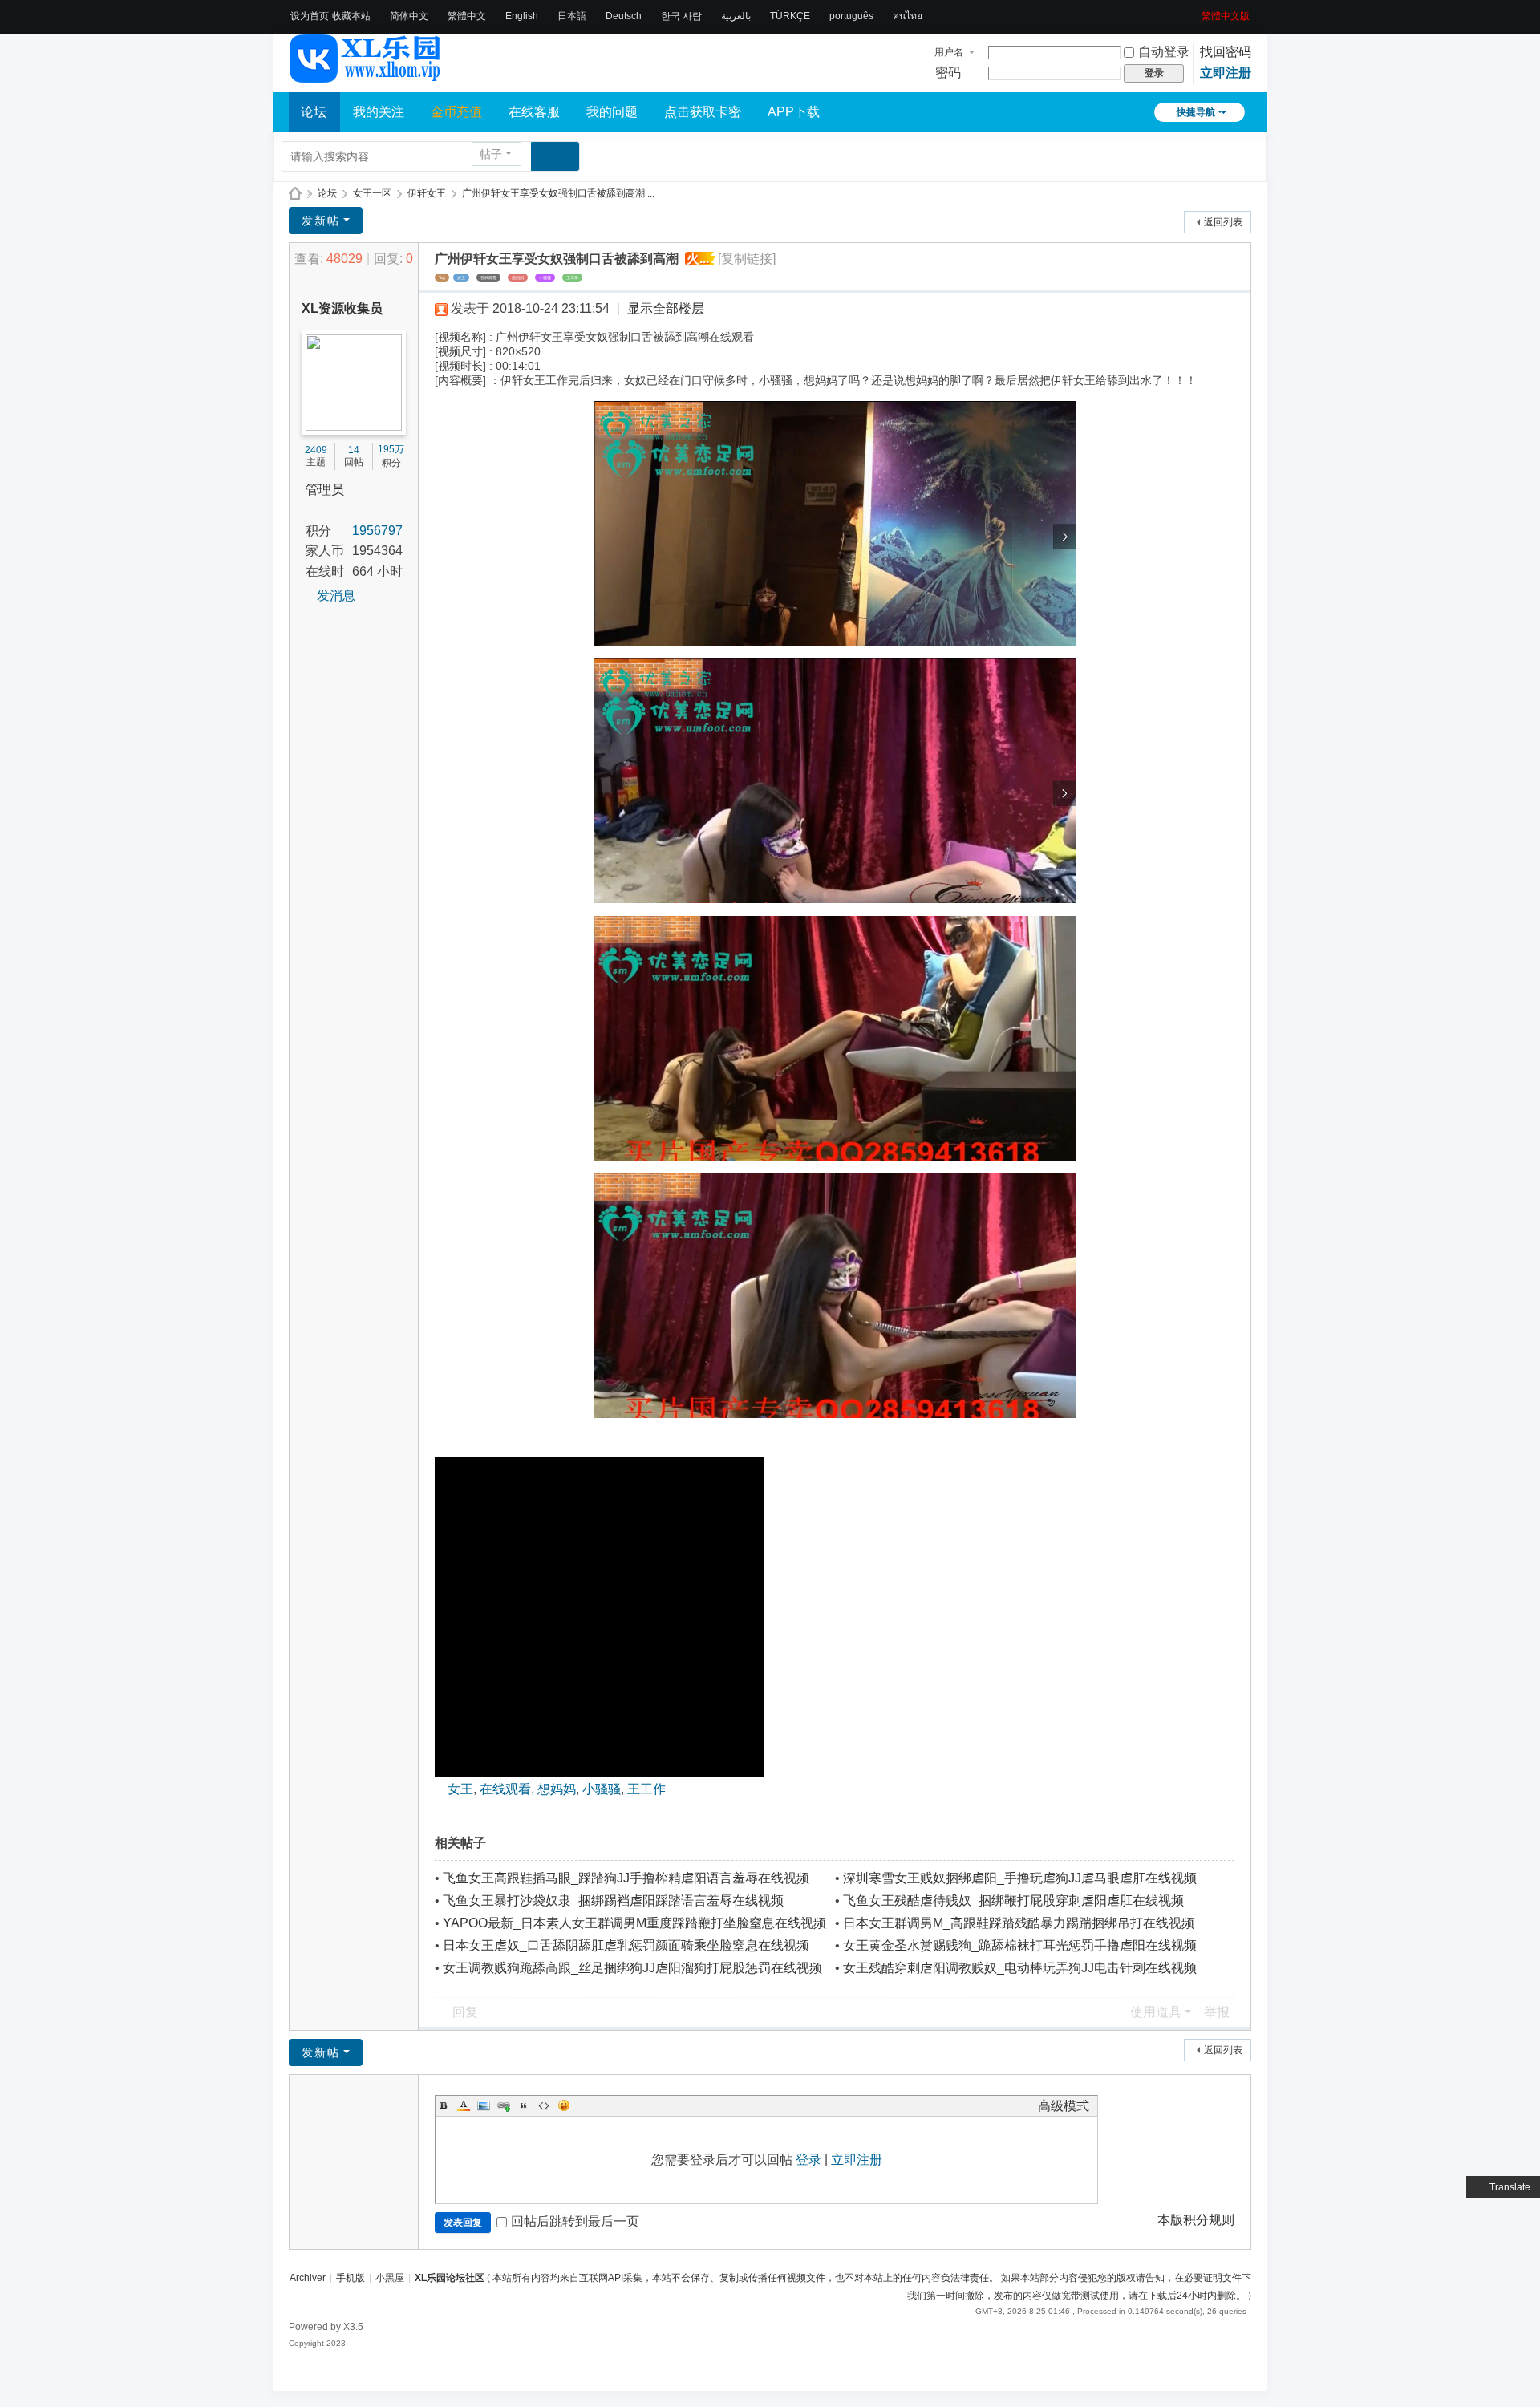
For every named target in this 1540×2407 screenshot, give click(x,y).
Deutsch (624, 16)
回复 (465, 2012)
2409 (316, 450)
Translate (1510, 2187)
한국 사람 (681, 16)
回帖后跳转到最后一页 (575, 2221)
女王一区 (372, 193)
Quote (524, 2105)
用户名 (949, 52)
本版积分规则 (1196, 2220)
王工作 (572, 278)
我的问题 (612, 112)
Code (544, 2105)
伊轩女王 (427, 193)
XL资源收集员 (342, 308)
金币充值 (456, 112)
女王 (461, 278)
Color (464, 2105)
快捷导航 (1196, 112)
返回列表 (1223, 222)
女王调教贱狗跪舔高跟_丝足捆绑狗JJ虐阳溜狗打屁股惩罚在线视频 (632, 1968)
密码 (948, 73)
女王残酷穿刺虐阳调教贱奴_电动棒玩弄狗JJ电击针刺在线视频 (1020, 1968)
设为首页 (310, 16)
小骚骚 (545, 278)
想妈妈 (518, 278)
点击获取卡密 (703, 112)
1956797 (377, 531)
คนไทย (908, 16)
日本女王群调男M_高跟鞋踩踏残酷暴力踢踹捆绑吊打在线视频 (1019, 1923)
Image (484, 2105)
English (522, 16)
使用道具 (1156, 2012)
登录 (808, 2160)
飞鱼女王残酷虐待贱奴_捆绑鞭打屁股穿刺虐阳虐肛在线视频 (1013, 1900)
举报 (1217, 2012)
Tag (442, 278)
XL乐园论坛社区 (295, 194)
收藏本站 (351, 16)
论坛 (314, 112)
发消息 (336, 596)
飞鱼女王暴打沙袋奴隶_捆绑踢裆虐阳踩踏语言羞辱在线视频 (613, 1900)
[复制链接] (747, 259)
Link (504, 2105)
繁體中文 (467, 16)
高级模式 (1064, 2106)
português (851, 16)
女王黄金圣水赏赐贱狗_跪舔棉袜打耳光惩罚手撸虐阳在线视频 (1020, 1945)
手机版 (351, 2278)
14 (354, 450)
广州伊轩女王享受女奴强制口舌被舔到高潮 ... (558, 193)
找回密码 (1226, 52)
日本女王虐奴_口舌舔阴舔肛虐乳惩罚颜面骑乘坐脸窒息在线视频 (626, 1945)
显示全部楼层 (666, 308)
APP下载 (794, 112)
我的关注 (379, 112)
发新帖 (321, 221)
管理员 (325, 490)
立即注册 (1226, 73)
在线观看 (488, 278)
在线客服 (534, 112)
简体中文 (409, 16)
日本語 (572, 16)
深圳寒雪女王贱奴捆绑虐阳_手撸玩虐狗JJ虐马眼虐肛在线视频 (1020, 1878)
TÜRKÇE (790, 16)
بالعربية (736, 16)
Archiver (308, 2278)
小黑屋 (390, 2278)
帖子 (491, 154)
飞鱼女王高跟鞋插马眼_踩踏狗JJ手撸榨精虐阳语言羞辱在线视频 (626, 1878)
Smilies (564, 2105)
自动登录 (1164, 52)
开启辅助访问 (1196, 11)
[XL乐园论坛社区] (366, 75)
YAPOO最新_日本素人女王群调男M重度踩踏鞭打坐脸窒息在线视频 (634, 1923)
